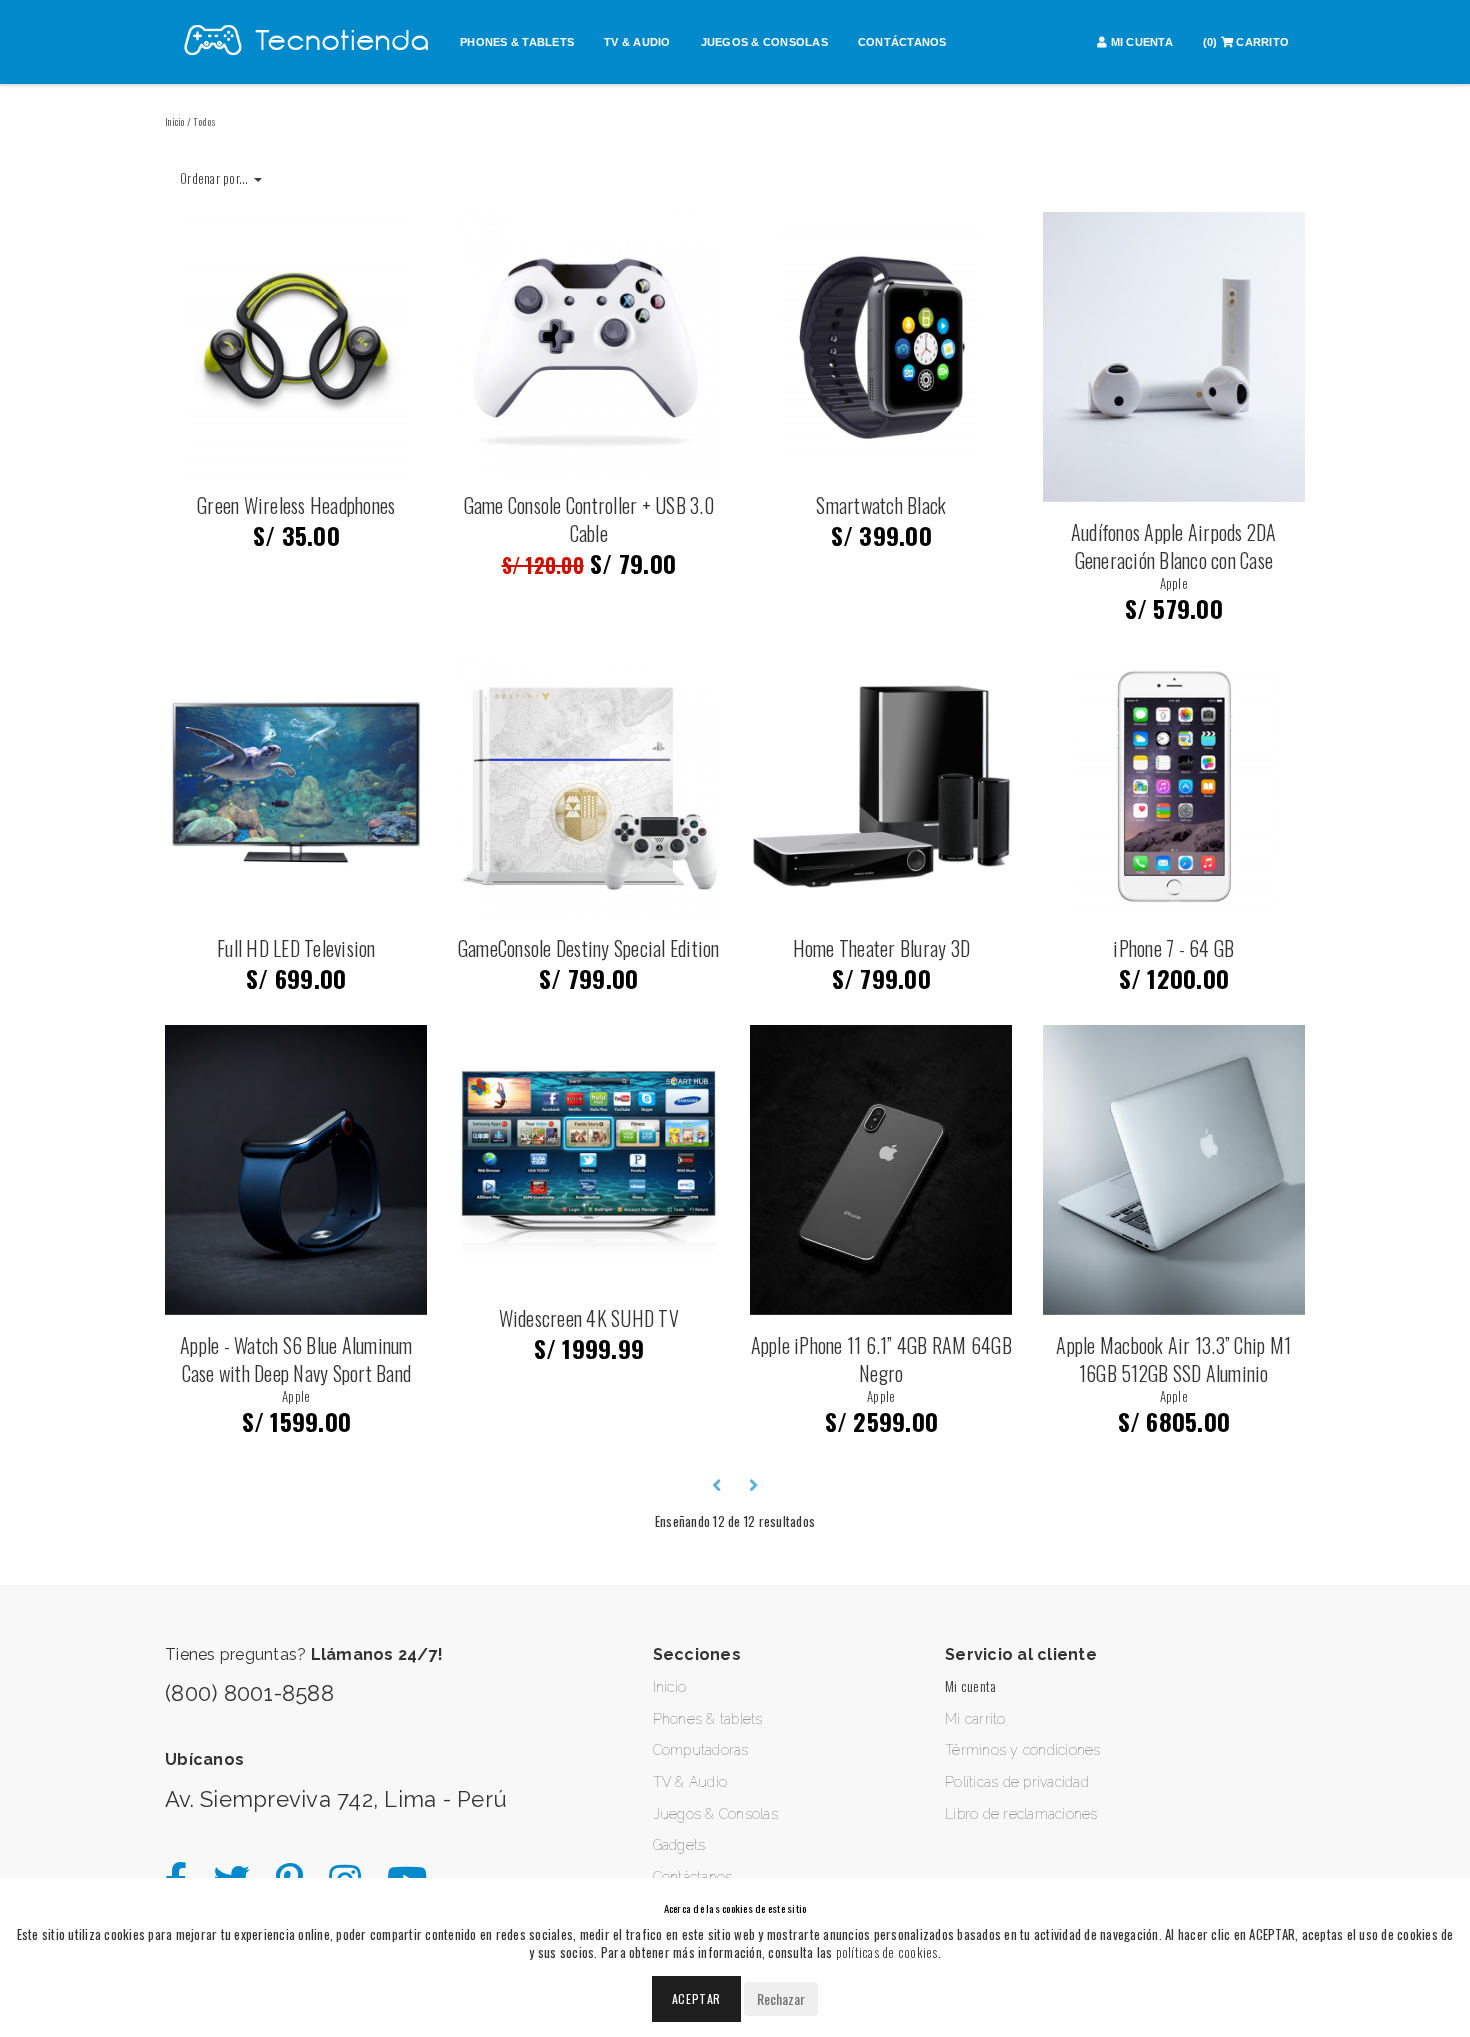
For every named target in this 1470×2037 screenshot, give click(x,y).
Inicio (175, 121)
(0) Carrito (1246, 42)
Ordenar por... (216, 178)
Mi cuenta (970, 1685)
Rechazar (781, 1998)
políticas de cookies (887, 1952)
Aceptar (696, 1998)
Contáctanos (902, 42)
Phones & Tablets (517, 42)
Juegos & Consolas (764, 42)
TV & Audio (637, 42)
